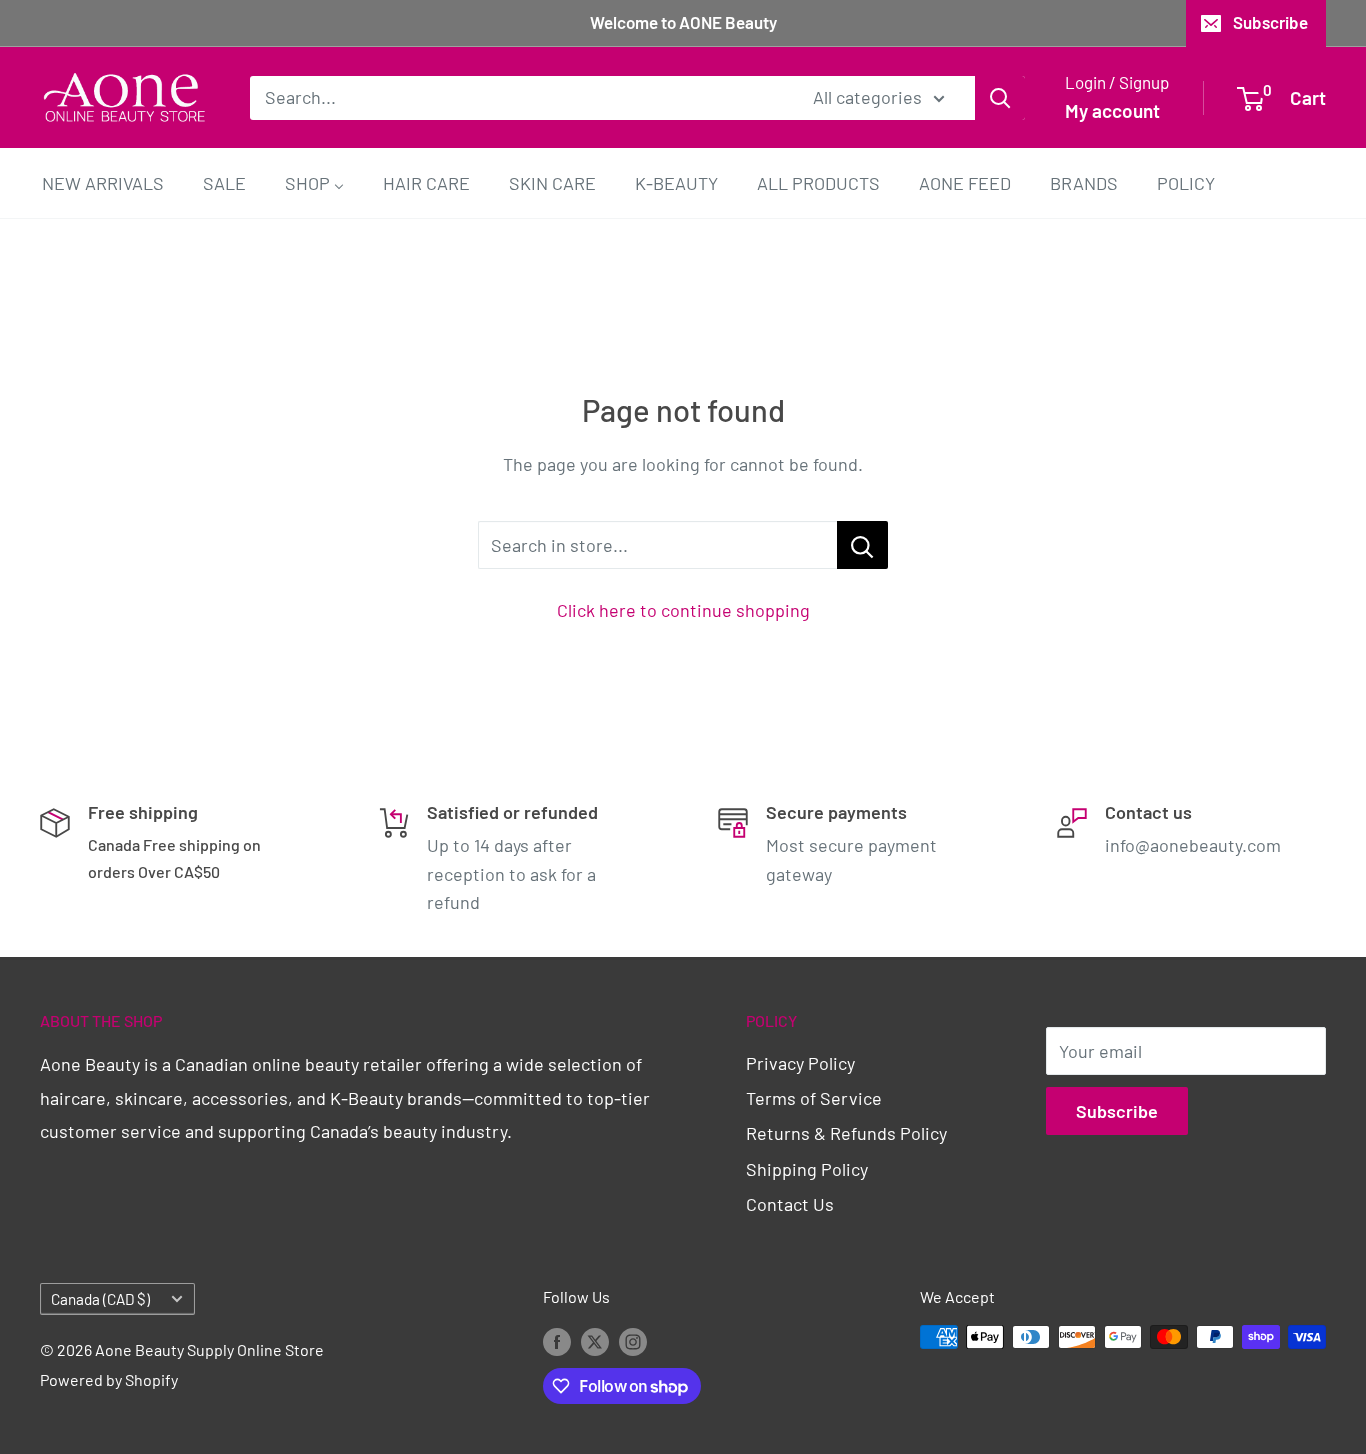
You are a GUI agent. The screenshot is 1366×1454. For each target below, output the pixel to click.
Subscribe (1270, 22)
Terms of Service (814, 1098)
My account (1112, 110)
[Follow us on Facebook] (557, 1340)
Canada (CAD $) (100, 1299)
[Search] (1000, 97)
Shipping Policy (807, 1169)
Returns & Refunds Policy (846, 1133)
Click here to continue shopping (683, 610)
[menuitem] (103, 182)
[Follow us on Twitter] (595, 1340)
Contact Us (790, 1204)
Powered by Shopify (109, 1379)
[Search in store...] (862, 545)
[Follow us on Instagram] (633, 1340)
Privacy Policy (800, 1063)
